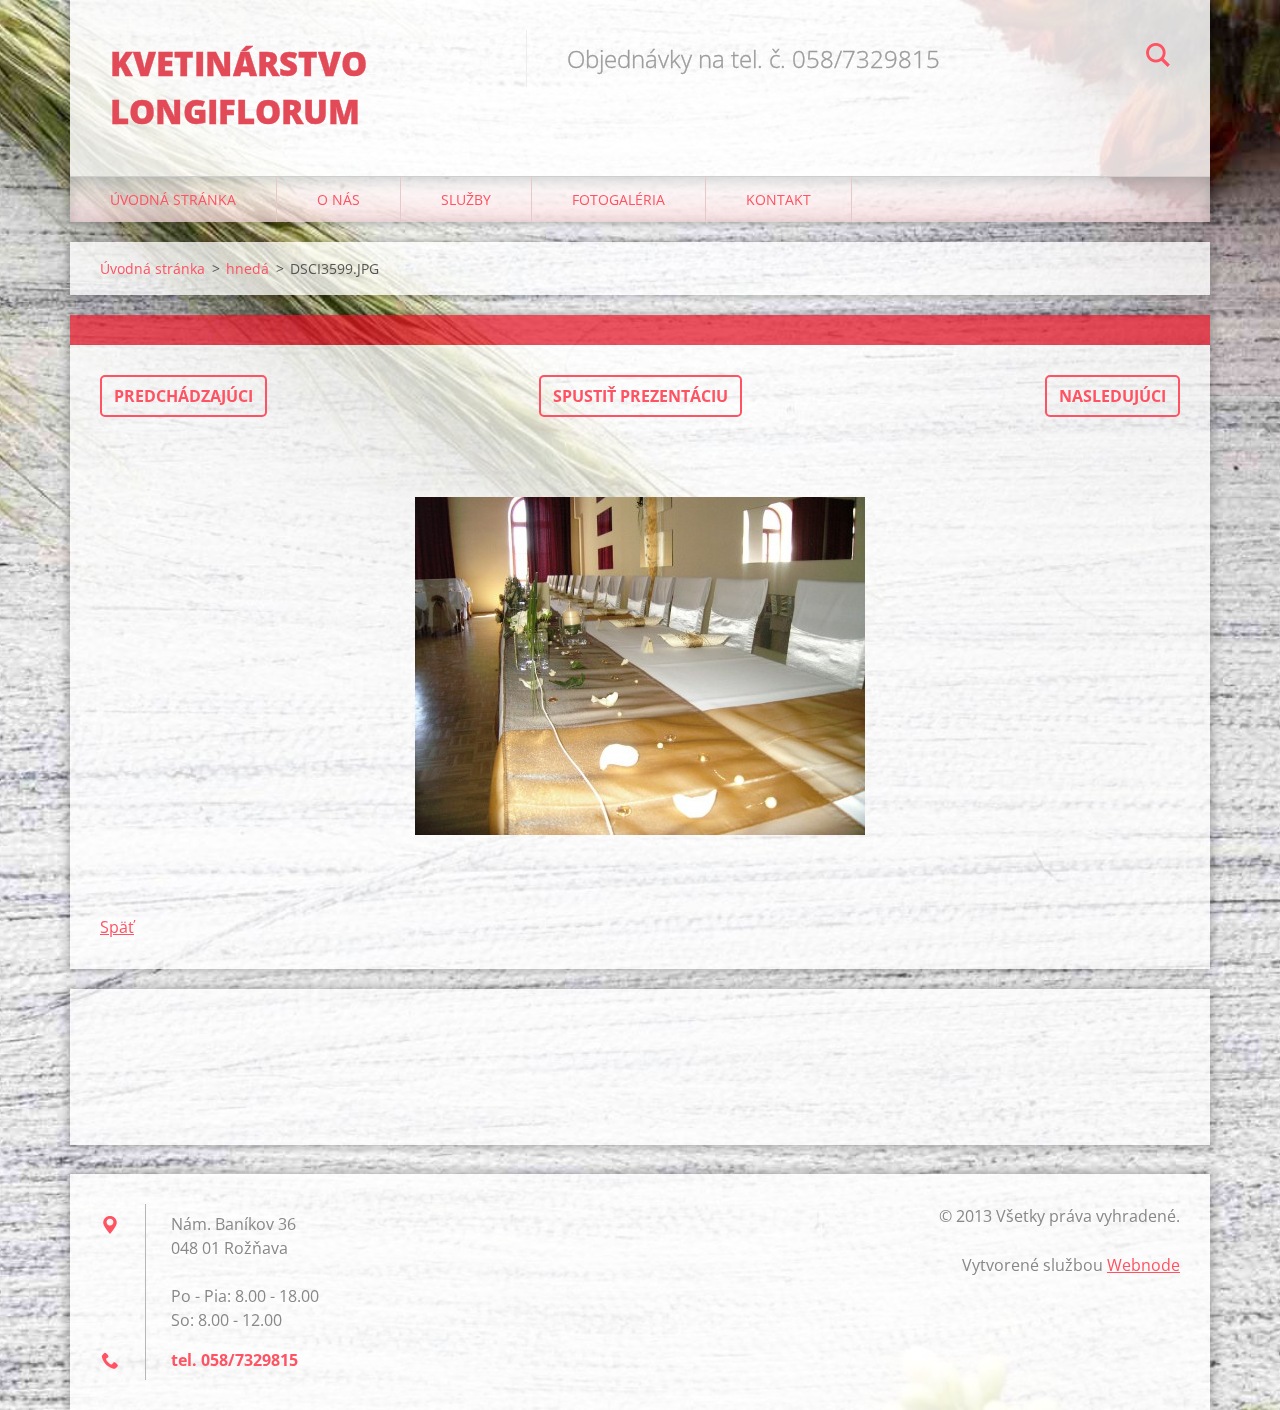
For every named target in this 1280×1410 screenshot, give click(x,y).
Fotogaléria (618, 199)
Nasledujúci (1112, 396)
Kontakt (778, 199)
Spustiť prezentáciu (640, 396)
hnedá (247, 268)
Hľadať (1158, 58)
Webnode (1143, 1265)
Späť (117, 927)
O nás (338, 199)
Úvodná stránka (173, 199)
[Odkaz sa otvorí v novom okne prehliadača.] (640, 666)
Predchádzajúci (183, 396)
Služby (466, 199)
